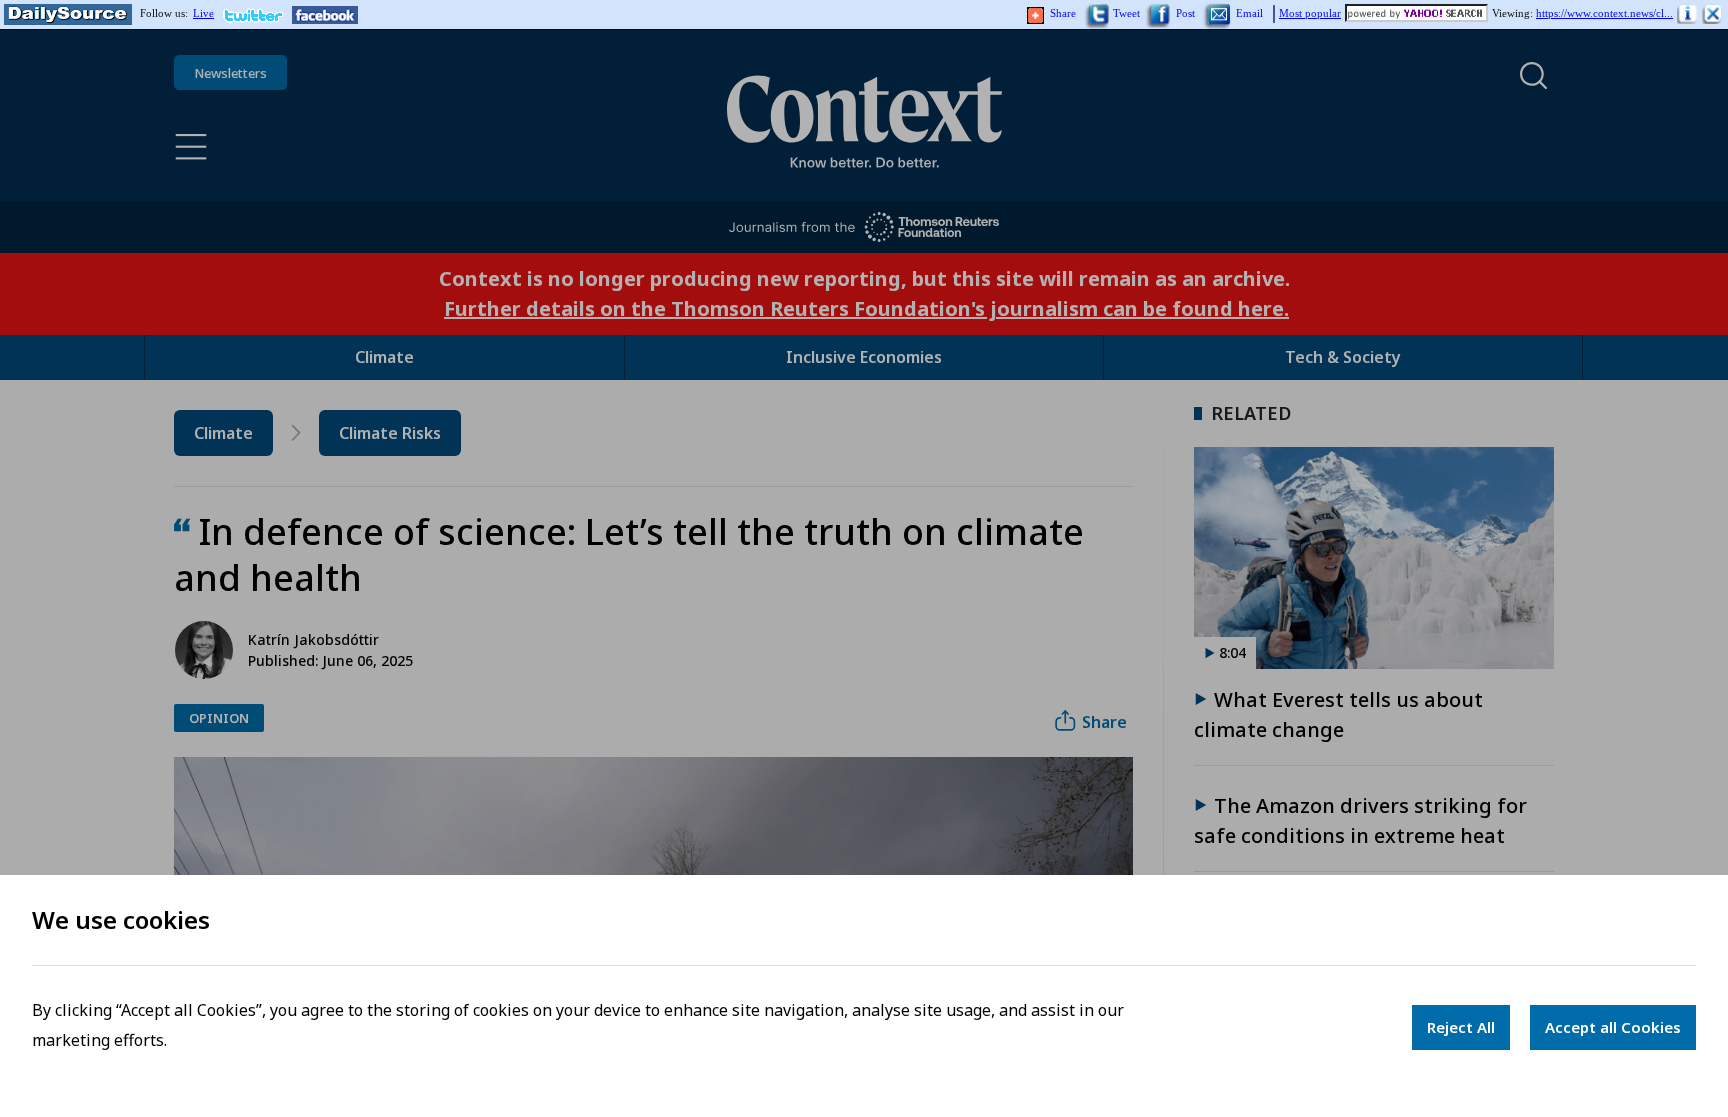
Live (203, 13)
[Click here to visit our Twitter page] (257, 15)
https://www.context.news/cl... (1604, 13)
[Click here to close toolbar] (1713, 15)
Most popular (1310, 13)
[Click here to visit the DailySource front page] (66, 15)
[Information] (1688, 15)
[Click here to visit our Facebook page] (325, 15)
